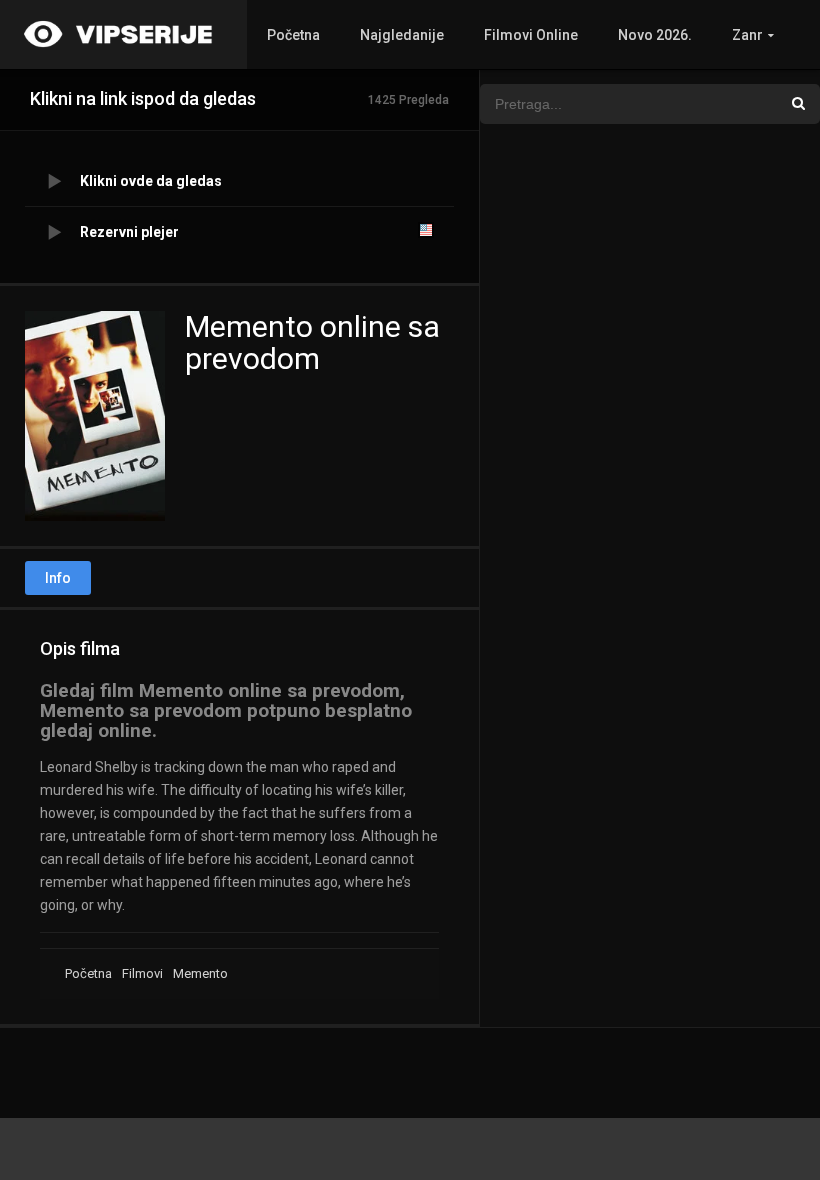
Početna (293, 35)
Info (58, 578)
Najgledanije (402, 35)
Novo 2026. (655, 35)
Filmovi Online (531, 35)
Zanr (747, 35)
